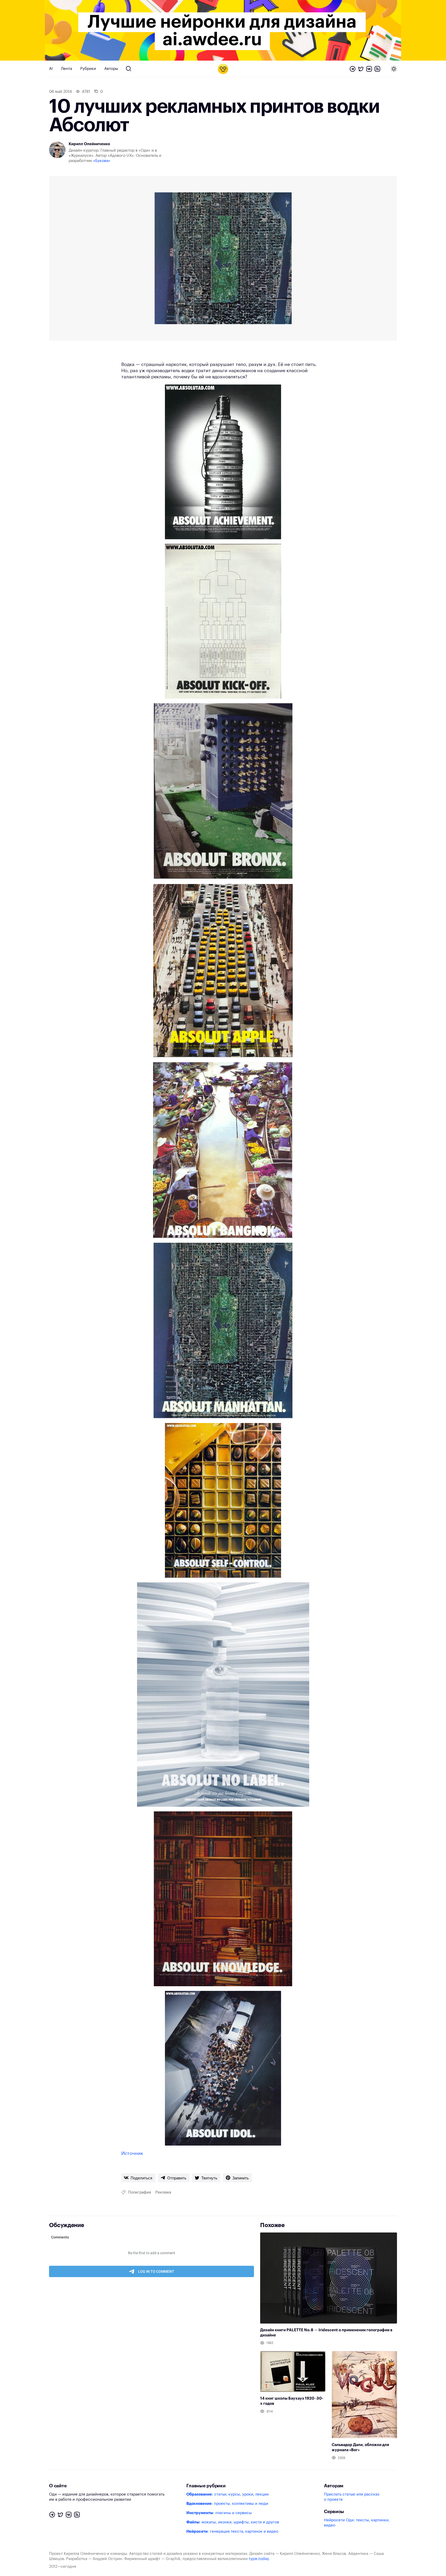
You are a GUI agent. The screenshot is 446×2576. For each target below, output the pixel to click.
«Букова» (102, 161)
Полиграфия (140, 2192)
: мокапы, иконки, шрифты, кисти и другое (233, 2522)
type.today (259, 2559)
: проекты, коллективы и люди (227, 2504)
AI (51, 69)
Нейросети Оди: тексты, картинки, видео (357, 2523)
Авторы (111, 69)
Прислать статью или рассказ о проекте (352, 2497)
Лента (66, 69)
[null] (138, 2178)
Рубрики (88, 69)
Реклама (163, 2192)
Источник (132, 2153)
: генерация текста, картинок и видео (232, 2532)
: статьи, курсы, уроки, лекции (228, 2494)
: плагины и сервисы (219, 2513)
